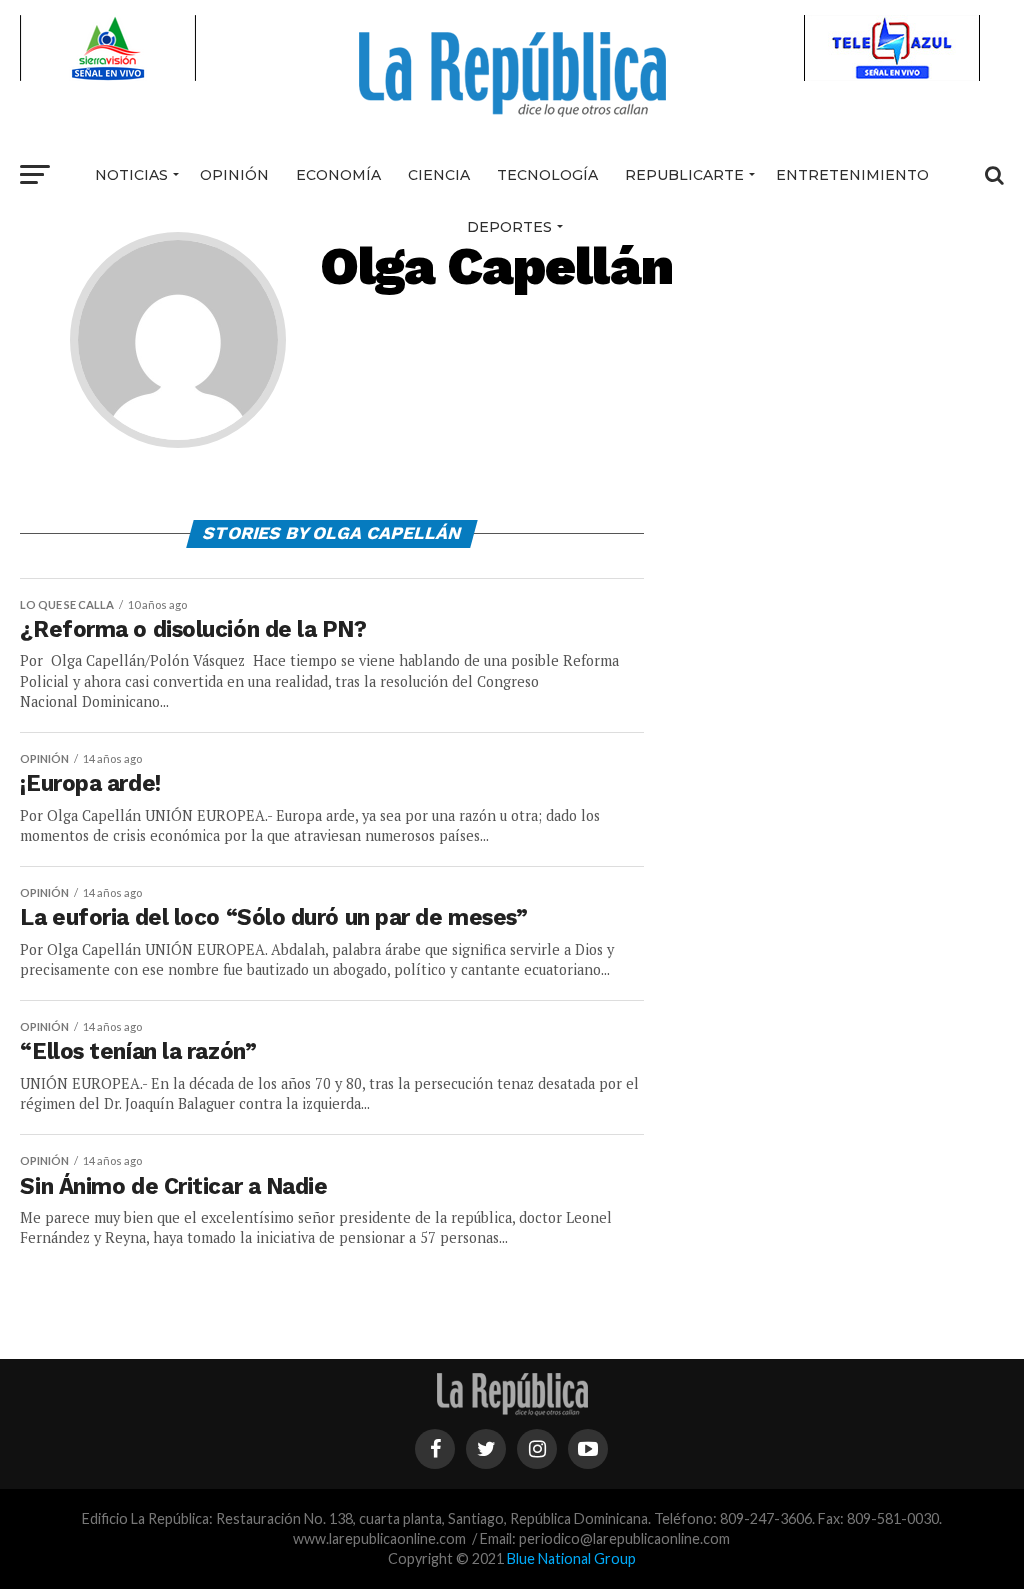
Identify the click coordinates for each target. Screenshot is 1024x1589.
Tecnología (547, 175)
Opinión (234, 175)
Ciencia (439, 175)
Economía (338, 175)
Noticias (131, 175)
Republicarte (684, 175)
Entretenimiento (852, 175)
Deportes (509, 227)
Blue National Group (571, 1558)
